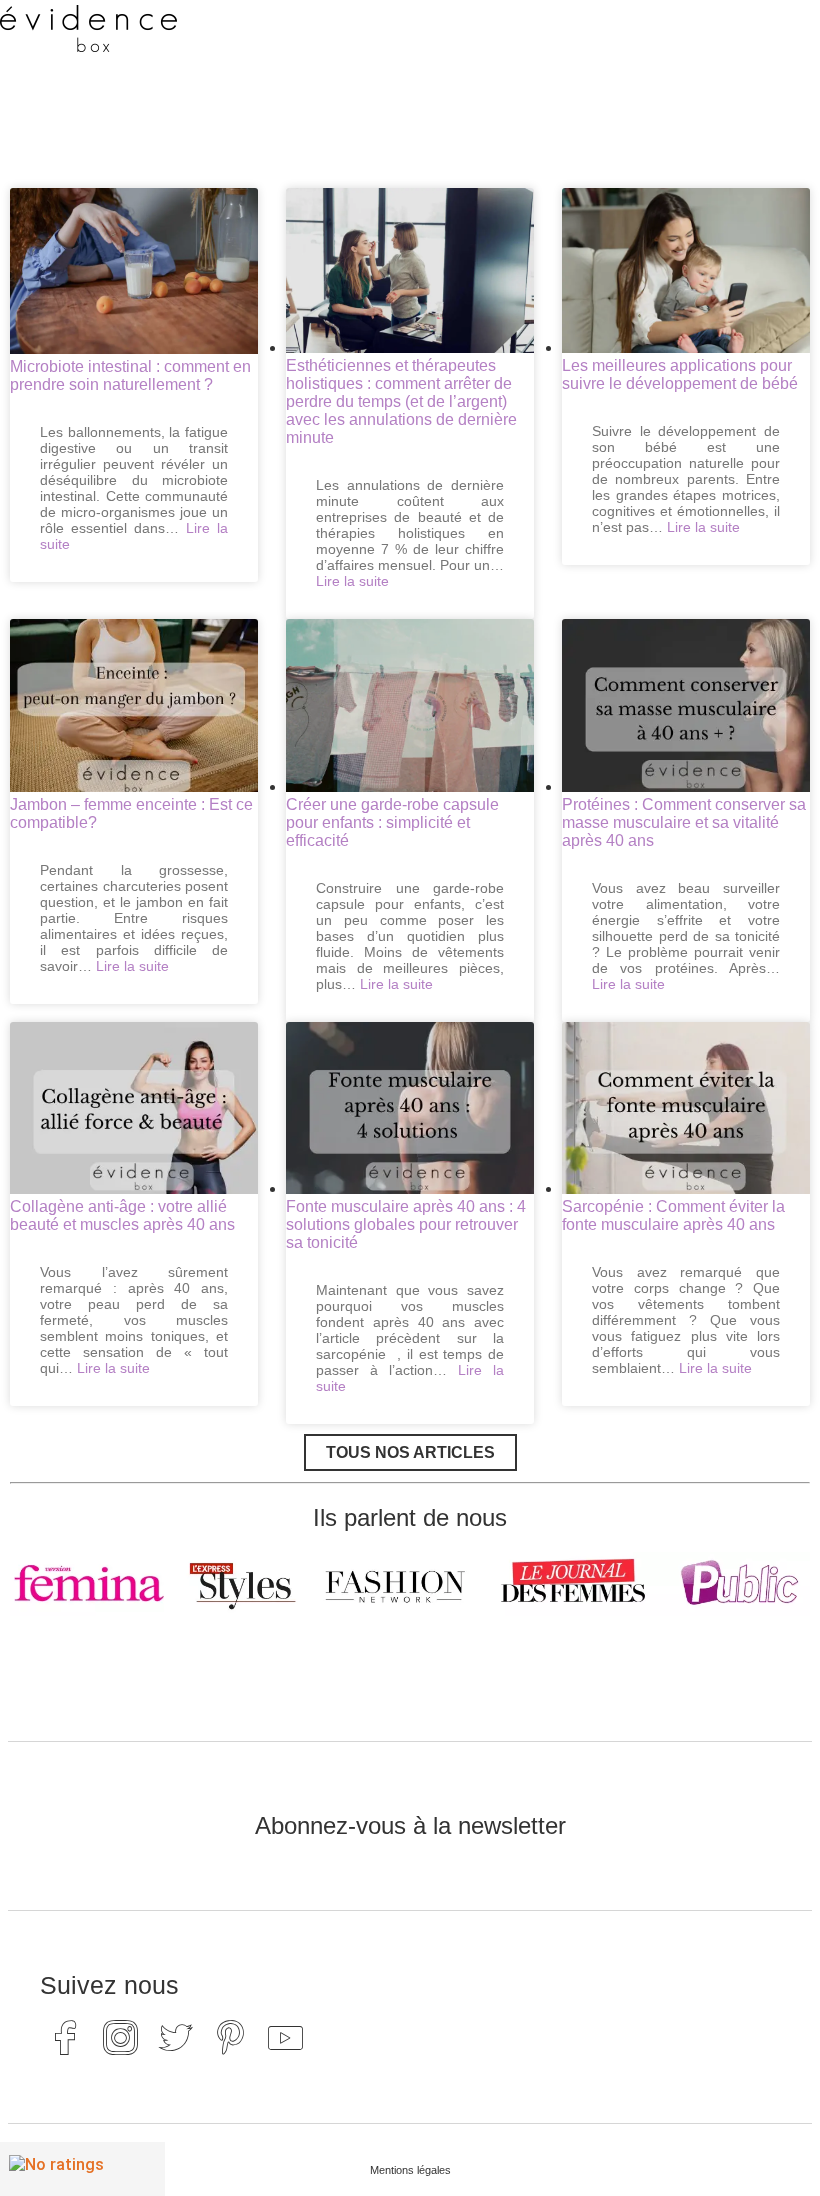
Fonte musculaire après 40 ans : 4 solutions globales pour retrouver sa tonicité (406, 1224)
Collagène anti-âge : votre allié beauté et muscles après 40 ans (122, 1215)
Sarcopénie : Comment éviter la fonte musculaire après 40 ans (673, 1215)
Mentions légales (410, 2170)
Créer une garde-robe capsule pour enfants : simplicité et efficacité (392, 822)
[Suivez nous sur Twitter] (175, 2038)
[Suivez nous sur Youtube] (285, 2038)
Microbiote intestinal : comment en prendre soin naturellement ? (130, 375)
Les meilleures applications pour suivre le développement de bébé (680, 374)
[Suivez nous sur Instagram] (120, 2038)
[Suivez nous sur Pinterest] (230, 2038)
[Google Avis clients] (82, 2169)
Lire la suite (352, 581)
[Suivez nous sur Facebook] (65, 2038)
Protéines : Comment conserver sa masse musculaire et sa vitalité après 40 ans (684, 822)
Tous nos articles (410, 1452)
